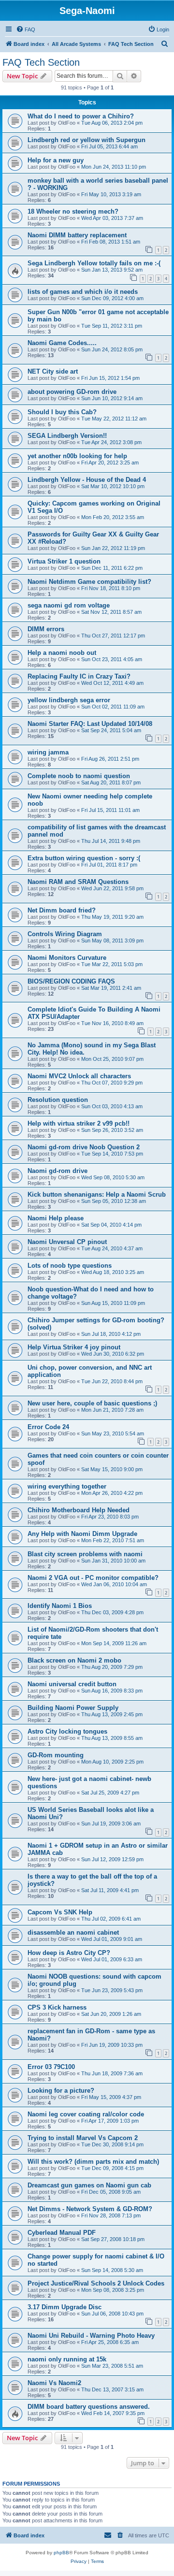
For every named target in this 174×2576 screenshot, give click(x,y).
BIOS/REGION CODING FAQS (71, 981)
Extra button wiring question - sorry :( (84, 858)
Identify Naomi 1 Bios (60, 1606)
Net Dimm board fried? (62, 910)
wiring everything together (67, 1486)
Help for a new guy (56, 160)
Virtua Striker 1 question (64, 561)
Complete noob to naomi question (79, 776)
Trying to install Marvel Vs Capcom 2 (83, 2138)
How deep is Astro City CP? (69, 1953)
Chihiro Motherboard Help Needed (79, 1510)
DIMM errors (46, 629)
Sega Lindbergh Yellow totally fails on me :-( (94, 263)
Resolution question (58, 1100)
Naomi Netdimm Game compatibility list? (89, 582)
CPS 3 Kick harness (57, 2007)
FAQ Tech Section (41, 62)
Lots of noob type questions (70, 1266)
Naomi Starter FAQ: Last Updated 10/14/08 (90, 724)
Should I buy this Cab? (62, 412)
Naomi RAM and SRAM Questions (78, 882)
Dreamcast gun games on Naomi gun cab (89, 2185)
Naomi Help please (56, 1218)
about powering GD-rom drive (72, 392)
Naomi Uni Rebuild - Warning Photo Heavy (91, 2336)
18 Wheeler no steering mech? (73, 211)
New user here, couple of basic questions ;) (92, 1403)
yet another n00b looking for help (77, 456)
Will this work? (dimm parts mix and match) (93, 2162)
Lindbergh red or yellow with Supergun (87, 140)
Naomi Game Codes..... (62, 343)
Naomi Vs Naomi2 (54, 2383)
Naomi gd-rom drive (58, 1171)
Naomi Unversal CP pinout (67, 1242)
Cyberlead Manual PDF (62, 2233)
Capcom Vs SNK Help (60, 1912)
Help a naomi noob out (62, 653)
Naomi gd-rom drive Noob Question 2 (84, 1147)
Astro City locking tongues (67, 1731)
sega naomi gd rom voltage (69, 605)
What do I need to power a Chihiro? (81, 116)
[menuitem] (26, 29)
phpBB (61, 2553)
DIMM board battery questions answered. (89, 2407)
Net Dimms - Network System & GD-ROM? (90, 2209)
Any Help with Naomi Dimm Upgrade (82, 1534)
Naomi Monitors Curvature (67, 958)
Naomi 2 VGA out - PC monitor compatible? (93, 1578)
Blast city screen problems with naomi (85, 1554)
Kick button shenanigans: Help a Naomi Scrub (97, 1194)
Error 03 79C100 (51, 2067)
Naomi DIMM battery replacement (77, 235)
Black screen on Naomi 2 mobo (74, 1660)
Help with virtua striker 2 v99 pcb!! (79, 1123)
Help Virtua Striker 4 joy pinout (74, 1347)
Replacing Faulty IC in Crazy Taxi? (79, 676)
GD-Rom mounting (56, 1755)
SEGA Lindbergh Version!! (67, 436)
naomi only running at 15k (67, 2359)
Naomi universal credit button (72, 1684)
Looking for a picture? (61, 2091)
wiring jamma (48, 752)
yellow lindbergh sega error (69, 700)
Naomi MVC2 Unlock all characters (79, 1076)
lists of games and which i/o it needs (83, 292)
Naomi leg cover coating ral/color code (86, 2114)
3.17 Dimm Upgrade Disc (65, 2307)
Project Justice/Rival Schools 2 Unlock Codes (96, 2283)
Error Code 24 (48, 1427)
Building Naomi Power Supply (73, 1708)
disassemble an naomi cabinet (73, 1932)
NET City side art (53, 371)
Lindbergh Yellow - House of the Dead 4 (87, 480)
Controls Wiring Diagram (65, 934)
